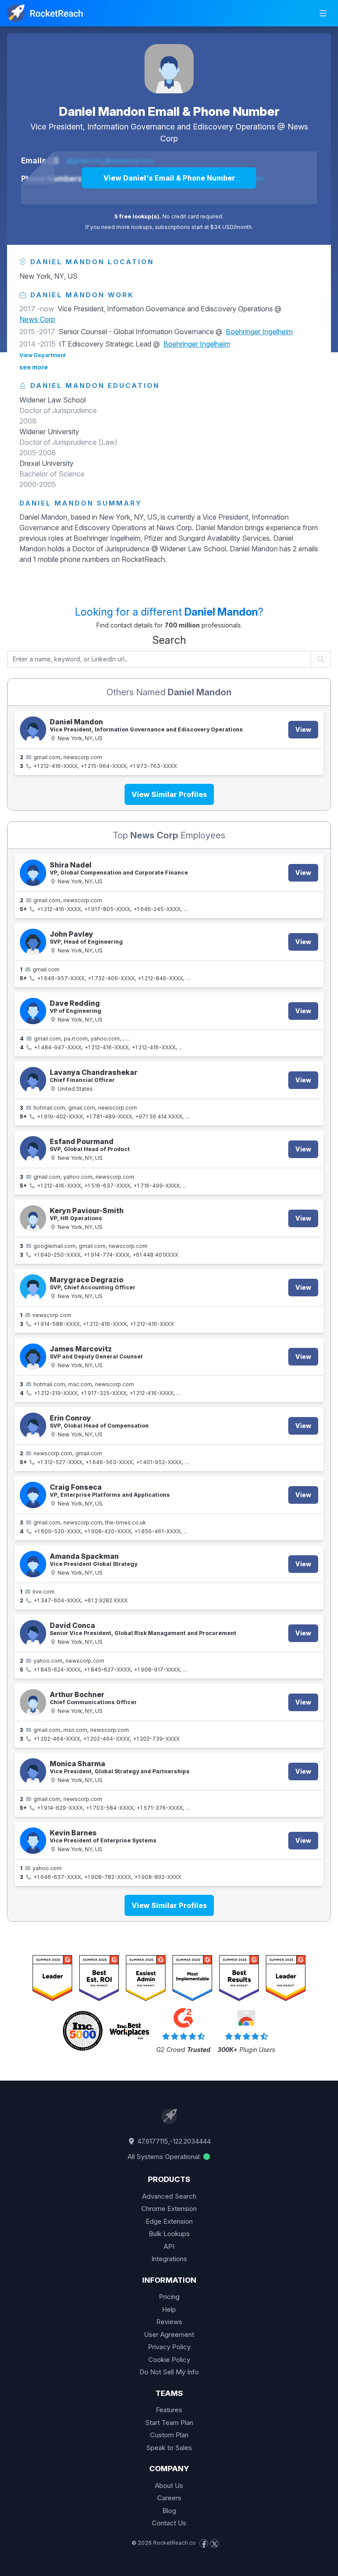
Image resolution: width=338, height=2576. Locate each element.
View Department (42, 355)
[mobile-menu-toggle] (323, 13)
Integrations (169, 2259)
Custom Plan (169, 2435)
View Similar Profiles (169, 794)
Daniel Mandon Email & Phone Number (169, 111)
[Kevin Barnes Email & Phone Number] (33, 1841)
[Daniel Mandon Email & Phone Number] (169, 69)
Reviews (169, 2322)
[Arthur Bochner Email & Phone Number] (33, 1702)
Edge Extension (169, 2221)
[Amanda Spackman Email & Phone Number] (33, 1564)
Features (169, 2410)
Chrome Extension (169, 2209)
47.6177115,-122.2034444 (173, 2141)
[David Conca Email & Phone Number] (33, 1633)
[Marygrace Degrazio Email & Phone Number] (33, 1288)
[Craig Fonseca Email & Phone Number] (33, 1495)
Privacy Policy (169, 2347)
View (303, 729)
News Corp (37, 319)
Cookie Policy (169, 2360)
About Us (169, 2486)
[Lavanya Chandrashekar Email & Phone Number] (33, 1080)
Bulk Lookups (169, 2234)
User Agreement (169, 2334)
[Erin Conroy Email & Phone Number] (33, 1426)
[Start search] (321, 659)
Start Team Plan (169, 2423)
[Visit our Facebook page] (204, 2543)
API (169, 2246)
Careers (169, 2498)
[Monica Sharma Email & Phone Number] (33, 1771)
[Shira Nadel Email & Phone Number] (33, 873)
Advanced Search (169, 2196)
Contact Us (169, 2523)
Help (169, 2309)
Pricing (169, 2297)
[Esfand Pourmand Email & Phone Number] (33, 1149)
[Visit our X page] (214, 2543)
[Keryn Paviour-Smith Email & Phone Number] (33, 1218)
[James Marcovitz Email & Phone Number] (33, 1357)
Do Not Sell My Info (169, 2372)
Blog (169, 2511)
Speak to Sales (169, 2448)
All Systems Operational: (165, 2157)
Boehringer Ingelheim (259, 332)
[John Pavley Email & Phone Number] (33, 942)
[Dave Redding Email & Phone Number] (33, 1011)
